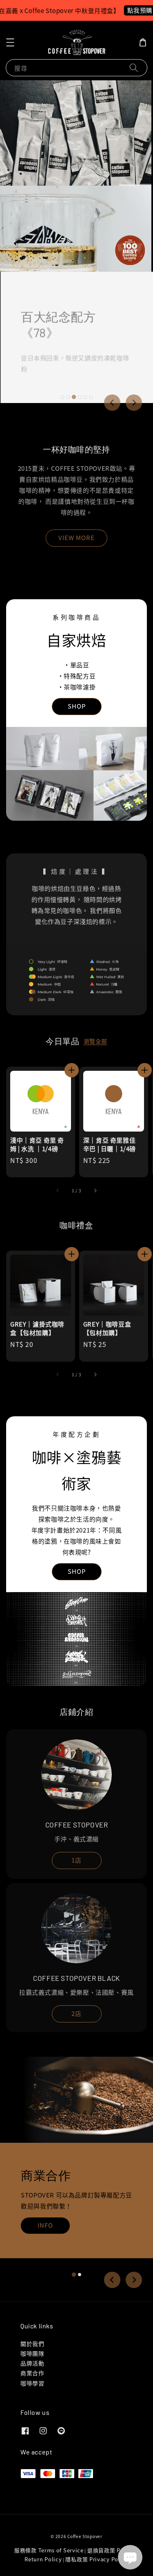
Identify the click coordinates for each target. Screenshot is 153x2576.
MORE (45, 2263)
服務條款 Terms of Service (49, 2550)
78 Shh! (45, 370)
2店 (76, 2013)
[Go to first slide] (134, 2280)
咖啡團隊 (32, 2353)
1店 (76, 1860)
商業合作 (32, 2373)
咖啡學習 (32, 2383)
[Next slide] (134, 403)
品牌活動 (32, 2363)
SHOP (77, 706)
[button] (10, 42)
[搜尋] (134, 68)
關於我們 (32, 2343)
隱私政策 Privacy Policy (97, 2559)
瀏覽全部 (95, 1041)
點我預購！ (130, 10)
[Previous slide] (112, 403)
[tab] (62, 397)
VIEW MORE (76, 537)
